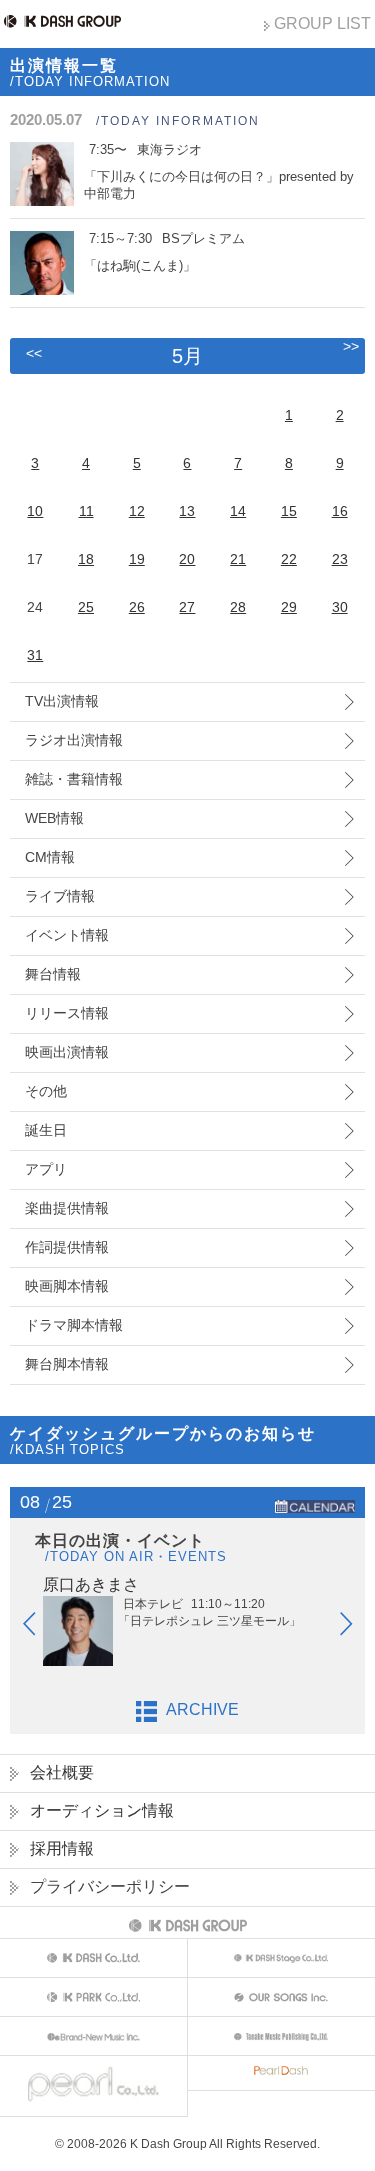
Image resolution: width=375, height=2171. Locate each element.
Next (356, 1628)
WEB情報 (54, 818)
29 (289, 607)
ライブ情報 (60, 896)
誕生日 (46, 1130)
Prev (39, 1628)
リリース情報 (67, 1013)
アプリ (46, 1169)
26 (137, 607)
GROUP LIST (322, 23)
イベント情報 (67, 935)
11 (86, 511)
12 (137, 511)
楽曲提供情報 (67, 1208)
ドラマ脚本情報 (74, 1325)
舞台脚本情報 (67, 1364)
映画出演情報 (67, 1052)
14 (238, 511)
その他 (46, 1091)
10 (35, 511)
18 (86, 559)
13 (187, 511)
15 (289, 511)
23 (340, 559)
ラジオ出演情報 (74, 740)
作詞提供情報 (67, 1247)
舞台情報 (53, 974)
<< (34, 353)
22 (289, 559)
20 (187, 559)
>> (351, 346)
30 (340, 607)
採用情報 (62, 1848)
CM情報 (50, 857)
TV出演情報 (62, 701)
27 (187, 607)
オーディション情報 (102, 1810)
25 (86, 607)
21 (238, 559)
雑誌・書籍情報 (74, 779)
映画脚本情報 (67, 1286)
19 (137, 559)
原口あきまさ (91, 1584)
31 (35, 655)
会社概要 (62, 1772)
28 (238, 607)
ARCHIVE (202, 1709)
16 (340, 511)
